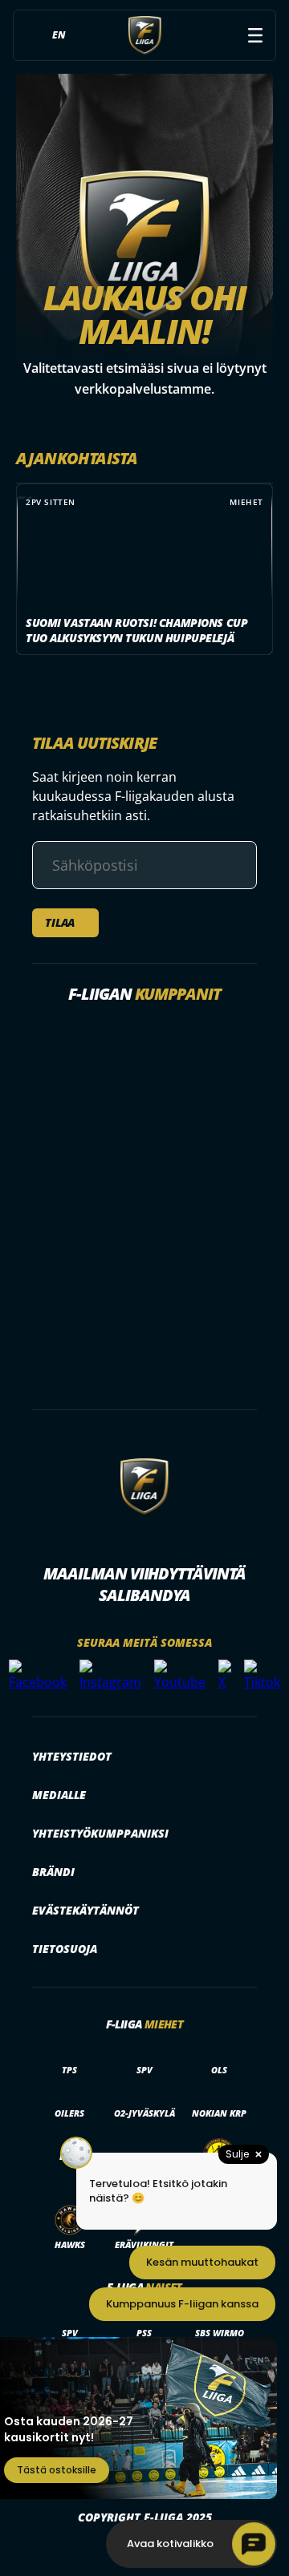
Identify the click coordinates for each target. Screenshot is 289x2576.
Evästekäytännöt (85, 1910)
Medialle (59, 1795)
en (59, 35)
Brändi (53, 1872)
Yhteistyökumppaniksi (100, 1833)
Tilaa (60, 922)
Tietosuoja (65, 1949)
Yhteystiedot (72, 1756)
